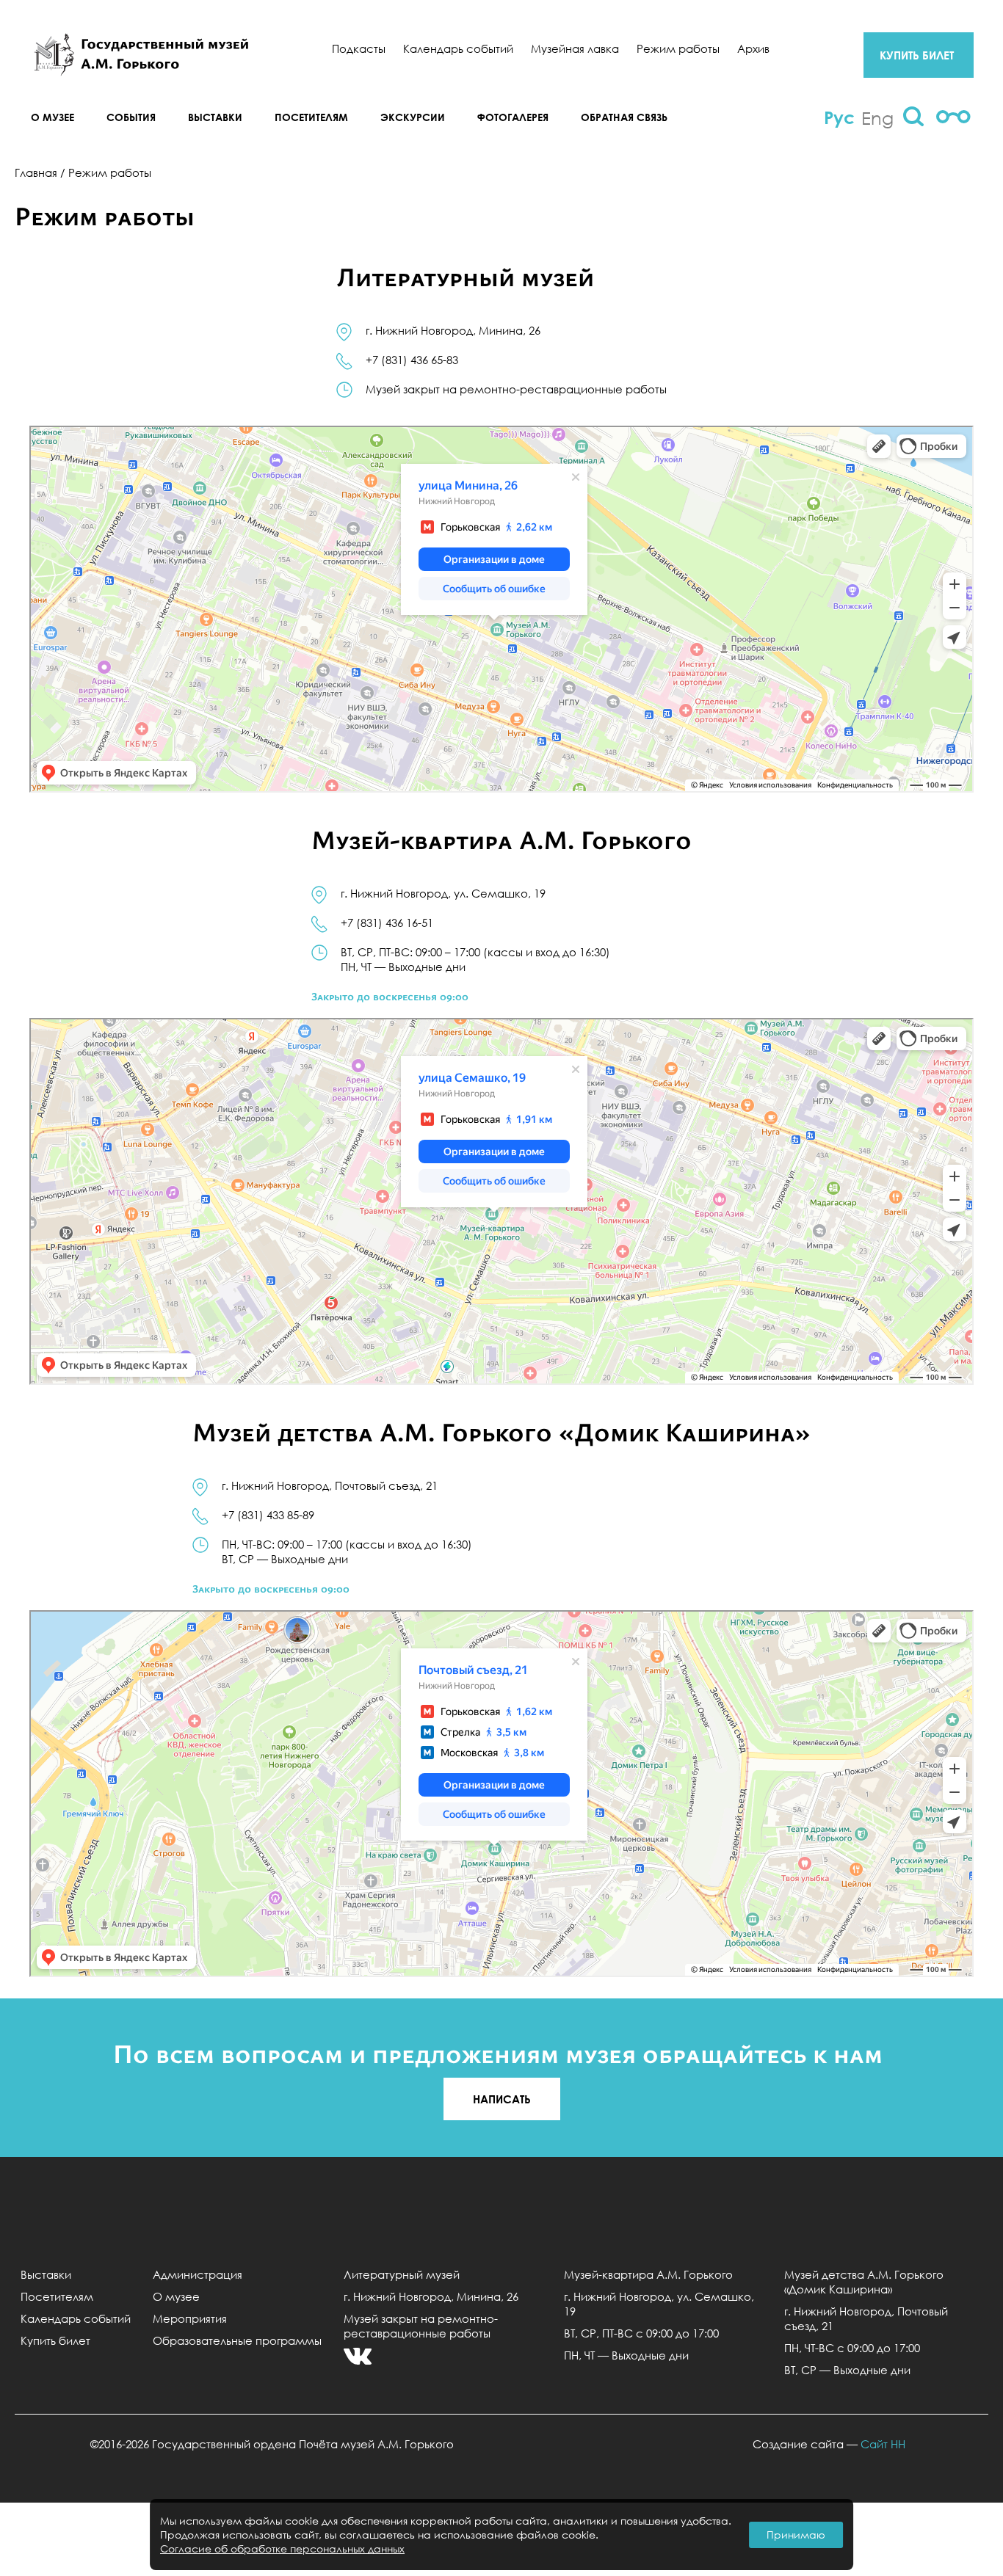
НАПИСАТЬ (502, 2099)
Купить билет (55, 2340)
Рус (839, 117)
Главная (36, 172)
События (131, 117)
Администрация (198, 2274)
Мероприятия (190, 2318)
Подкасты (359, 48)
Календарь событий (458, 48)
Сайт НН (883, 2444)
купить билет (917, 55)
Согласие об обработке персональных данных (282, 2548)
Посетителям (311, 117)
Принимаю (796, 2535)
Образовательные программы (237, 2340)
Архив (753, 48)
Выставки (215, 117)
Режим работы (678, 48)
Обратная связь (624, 117)
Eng (877, 117)
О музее (52, 117)
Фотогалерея (513, 117)
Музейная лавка (575, 48)
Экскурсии (413, 117)
